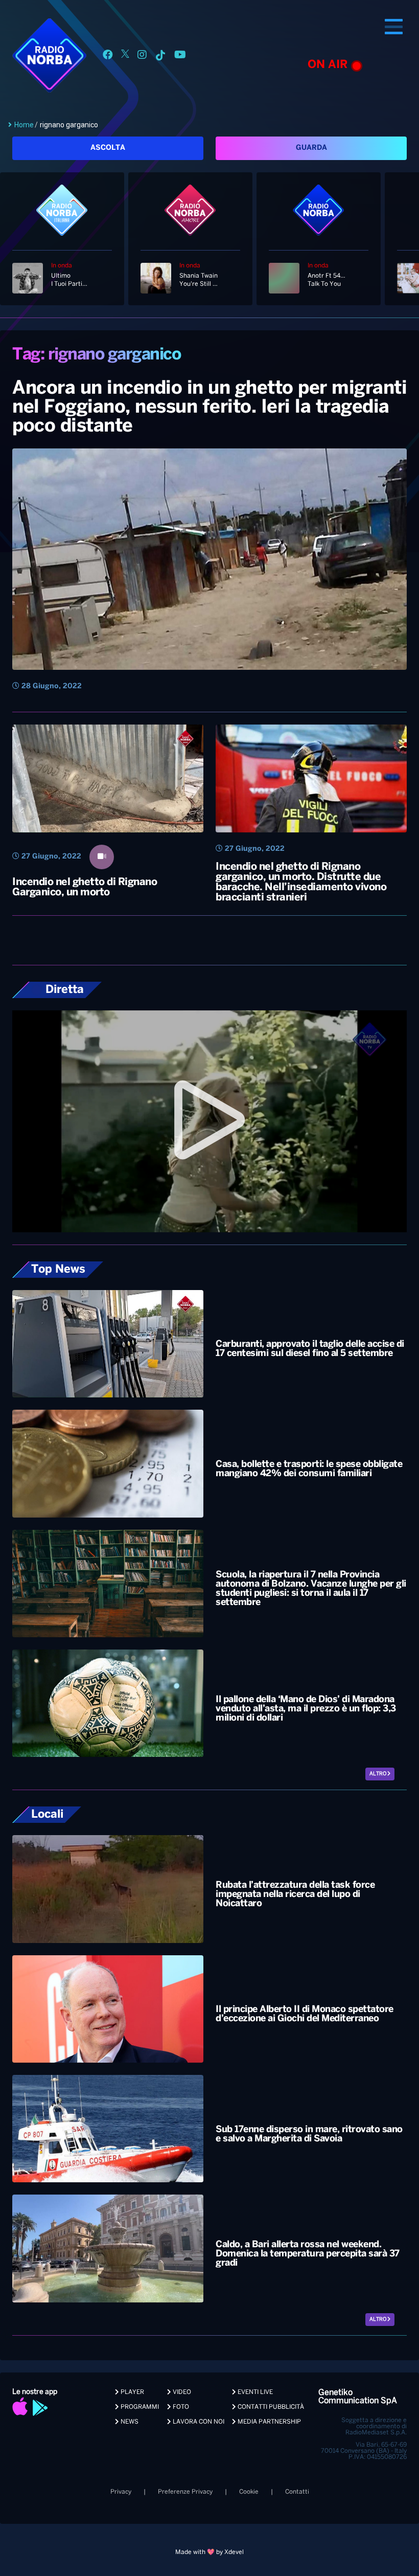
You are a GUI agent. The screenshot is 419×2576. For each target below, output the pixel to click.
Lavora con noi (198, 2422)
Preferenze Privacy (185, 2492)
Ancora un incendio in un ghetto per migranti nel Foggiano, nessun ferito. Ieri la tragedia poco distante (209, 408)
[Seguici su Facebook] (108, 57)
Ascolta (108, 148)
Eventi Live (254, 2392)
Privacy (121, 2492)
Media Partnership (269, 2422)
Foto (180, 2407)
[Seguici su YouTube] (180, 57)
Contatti (297, 2492)
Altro (378, 1774)
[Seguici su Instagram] (142, 57)
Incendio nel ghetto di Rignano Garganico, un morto (85, 887)
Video (181, 2392)
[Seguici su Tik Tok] (160, 57)
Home (24, 125)
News (129, 2422)
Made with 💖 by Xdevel (209, 2552)
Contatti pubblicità (270, 2407)
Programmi (139, 2407)
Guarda (311, 148)
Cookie (249, 2492)
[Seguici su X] (125, 57)
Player (132, 2392)
